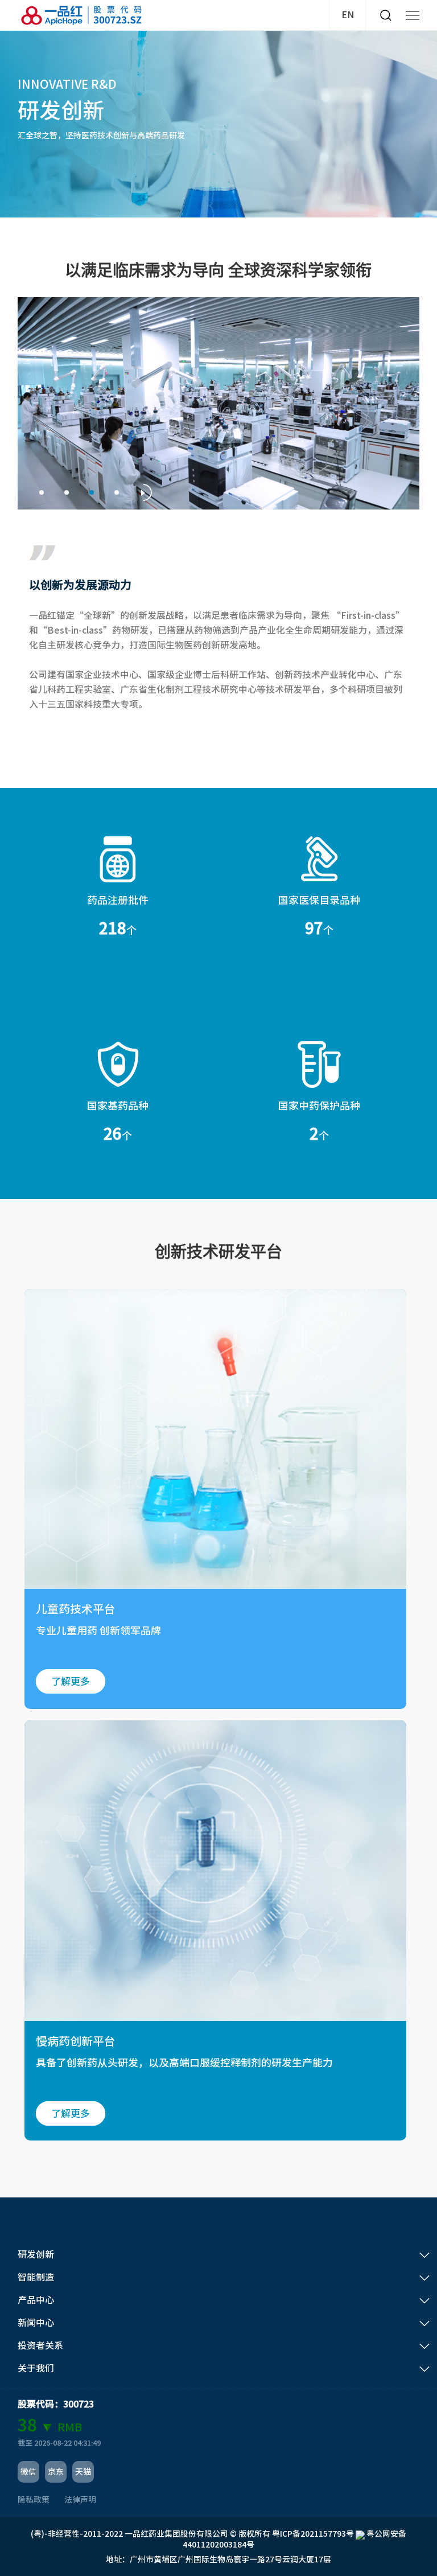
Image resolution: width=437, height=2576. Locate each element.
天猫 (83, 2472)
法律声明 (80, 2500)
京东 (56, 2472)
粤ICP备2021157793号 (313, 2534)
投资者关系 (40, 2345)
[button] (42, 492)
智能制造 (36, 2277)
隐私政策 (34, 2500)
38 (27, 2425)
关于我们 (36, 2368)
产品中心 (36, 2300)
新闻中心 (36, 2323)
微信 (28, 2472)
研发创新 (36, 2254)
